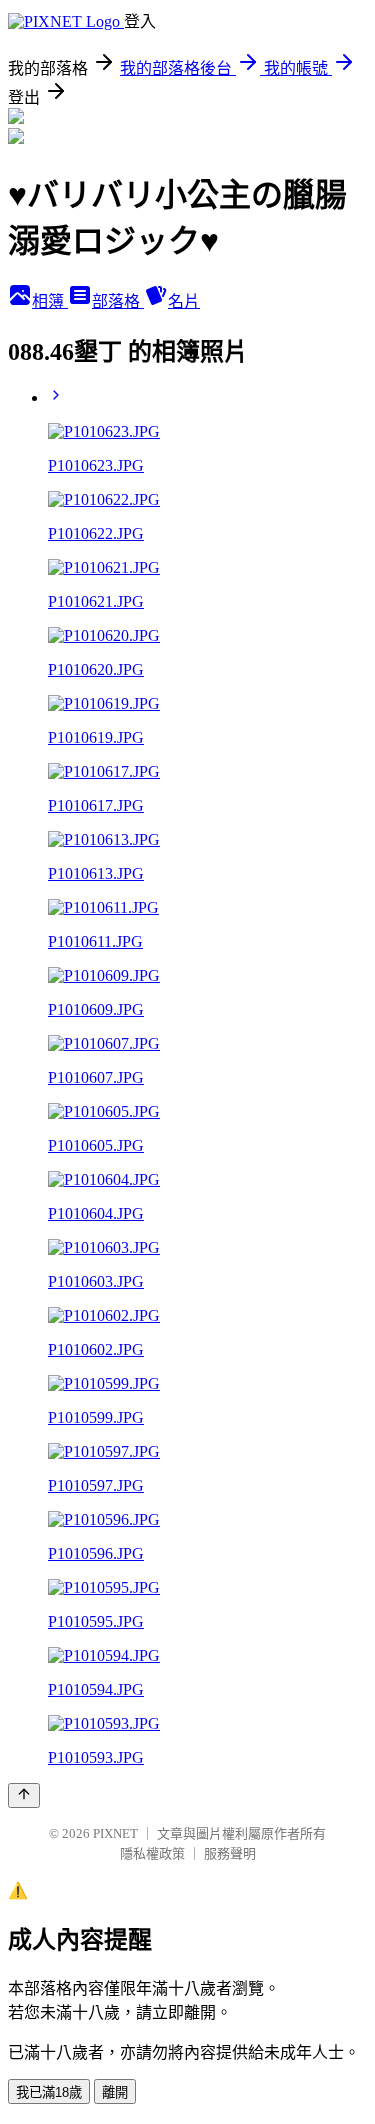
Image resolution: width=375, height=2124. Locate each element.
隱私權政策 (152, 1853)
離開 (115, 2092)
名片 (184, 301)
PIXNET (115, 1833)
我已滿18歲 (49, 2092)
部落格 (118, 301)
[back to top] (24, 1795)
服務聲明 (230, 1853)
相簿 (50, 301)
